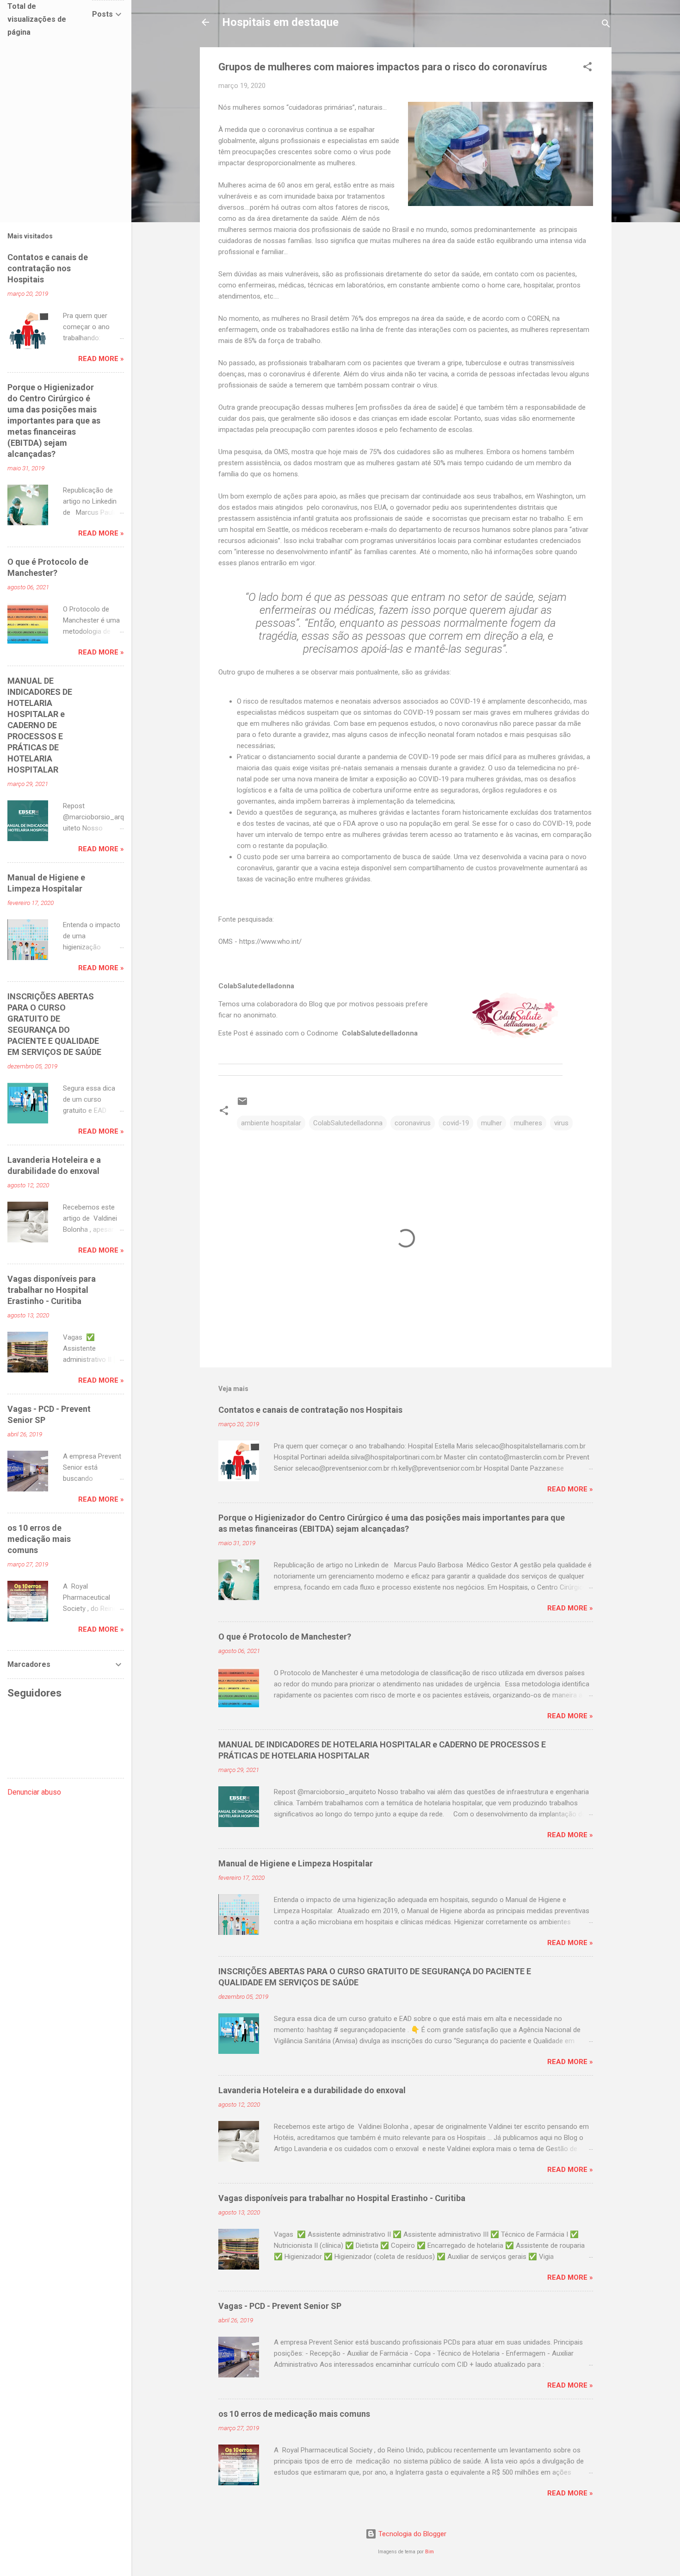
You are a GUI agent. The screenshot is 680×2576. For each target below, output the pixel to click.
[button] (587, 68)
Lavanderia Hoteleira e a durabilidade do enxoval (312, 2090)
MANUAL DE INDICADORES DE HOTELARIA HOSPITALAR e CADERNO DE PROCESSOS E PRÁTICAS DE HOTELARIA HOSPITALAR (40, 725)
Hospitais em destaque (280, 22)
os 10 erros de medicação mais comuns (294, 2414)
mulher (491, 1123)
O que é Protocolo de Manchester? (285, 1637)
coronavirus (413, 1123)
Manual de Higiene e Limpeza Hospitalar (296, 1863)
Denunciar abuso (34, 1792)
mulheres (528, 1123)
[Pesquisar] (606, 25)
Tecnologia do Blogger (411, 2534)
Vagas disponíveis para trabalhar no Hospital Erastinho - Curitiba (342, 2198)
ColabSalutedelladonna (348, 1123)
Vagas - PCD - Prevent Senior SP (280, 2306)
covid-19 (456, 1123)
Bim (430, 2552)
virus (561, 1123)
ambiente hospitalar (271, 1123)
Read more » (570, 1489)
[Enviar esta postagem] (242, 1104)
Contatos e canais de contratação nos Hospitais (310, 1410)
